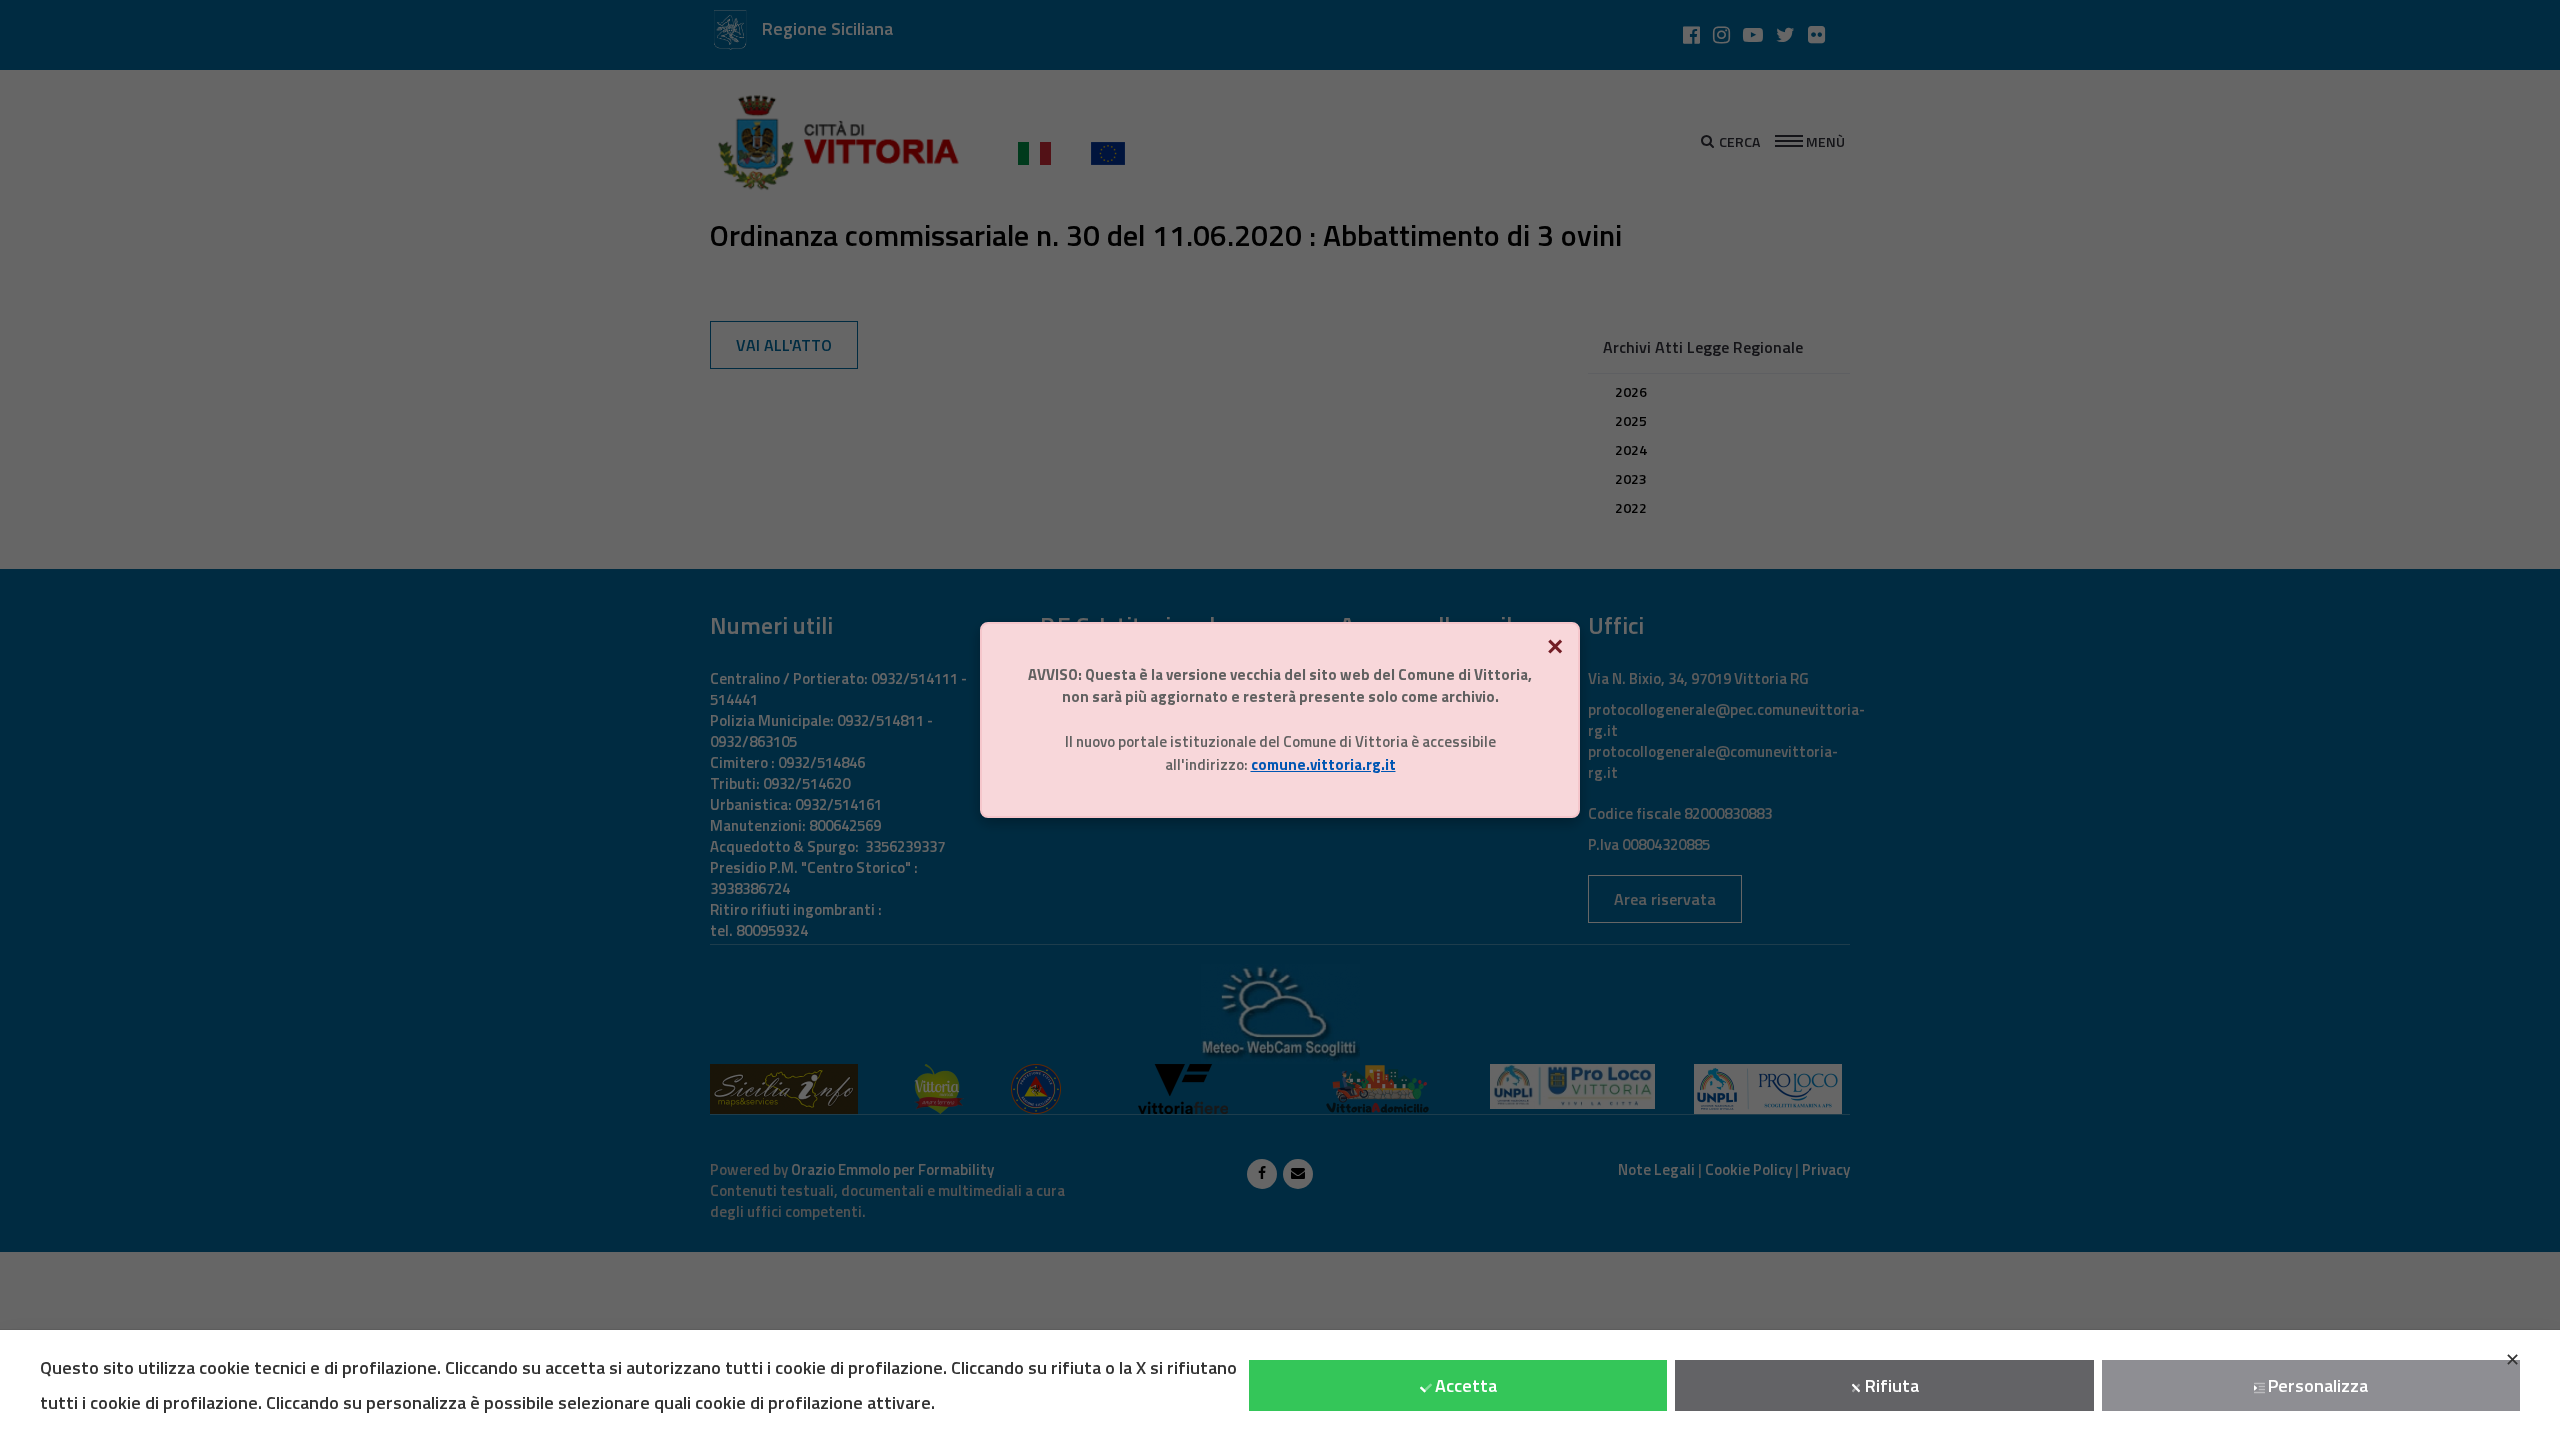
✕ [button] (2512, 1359)
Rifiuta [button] (1892, 1385)
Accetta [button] (1466, 1385)
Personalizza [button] (2318, 1385)
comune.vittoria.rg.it (1323, 764)
